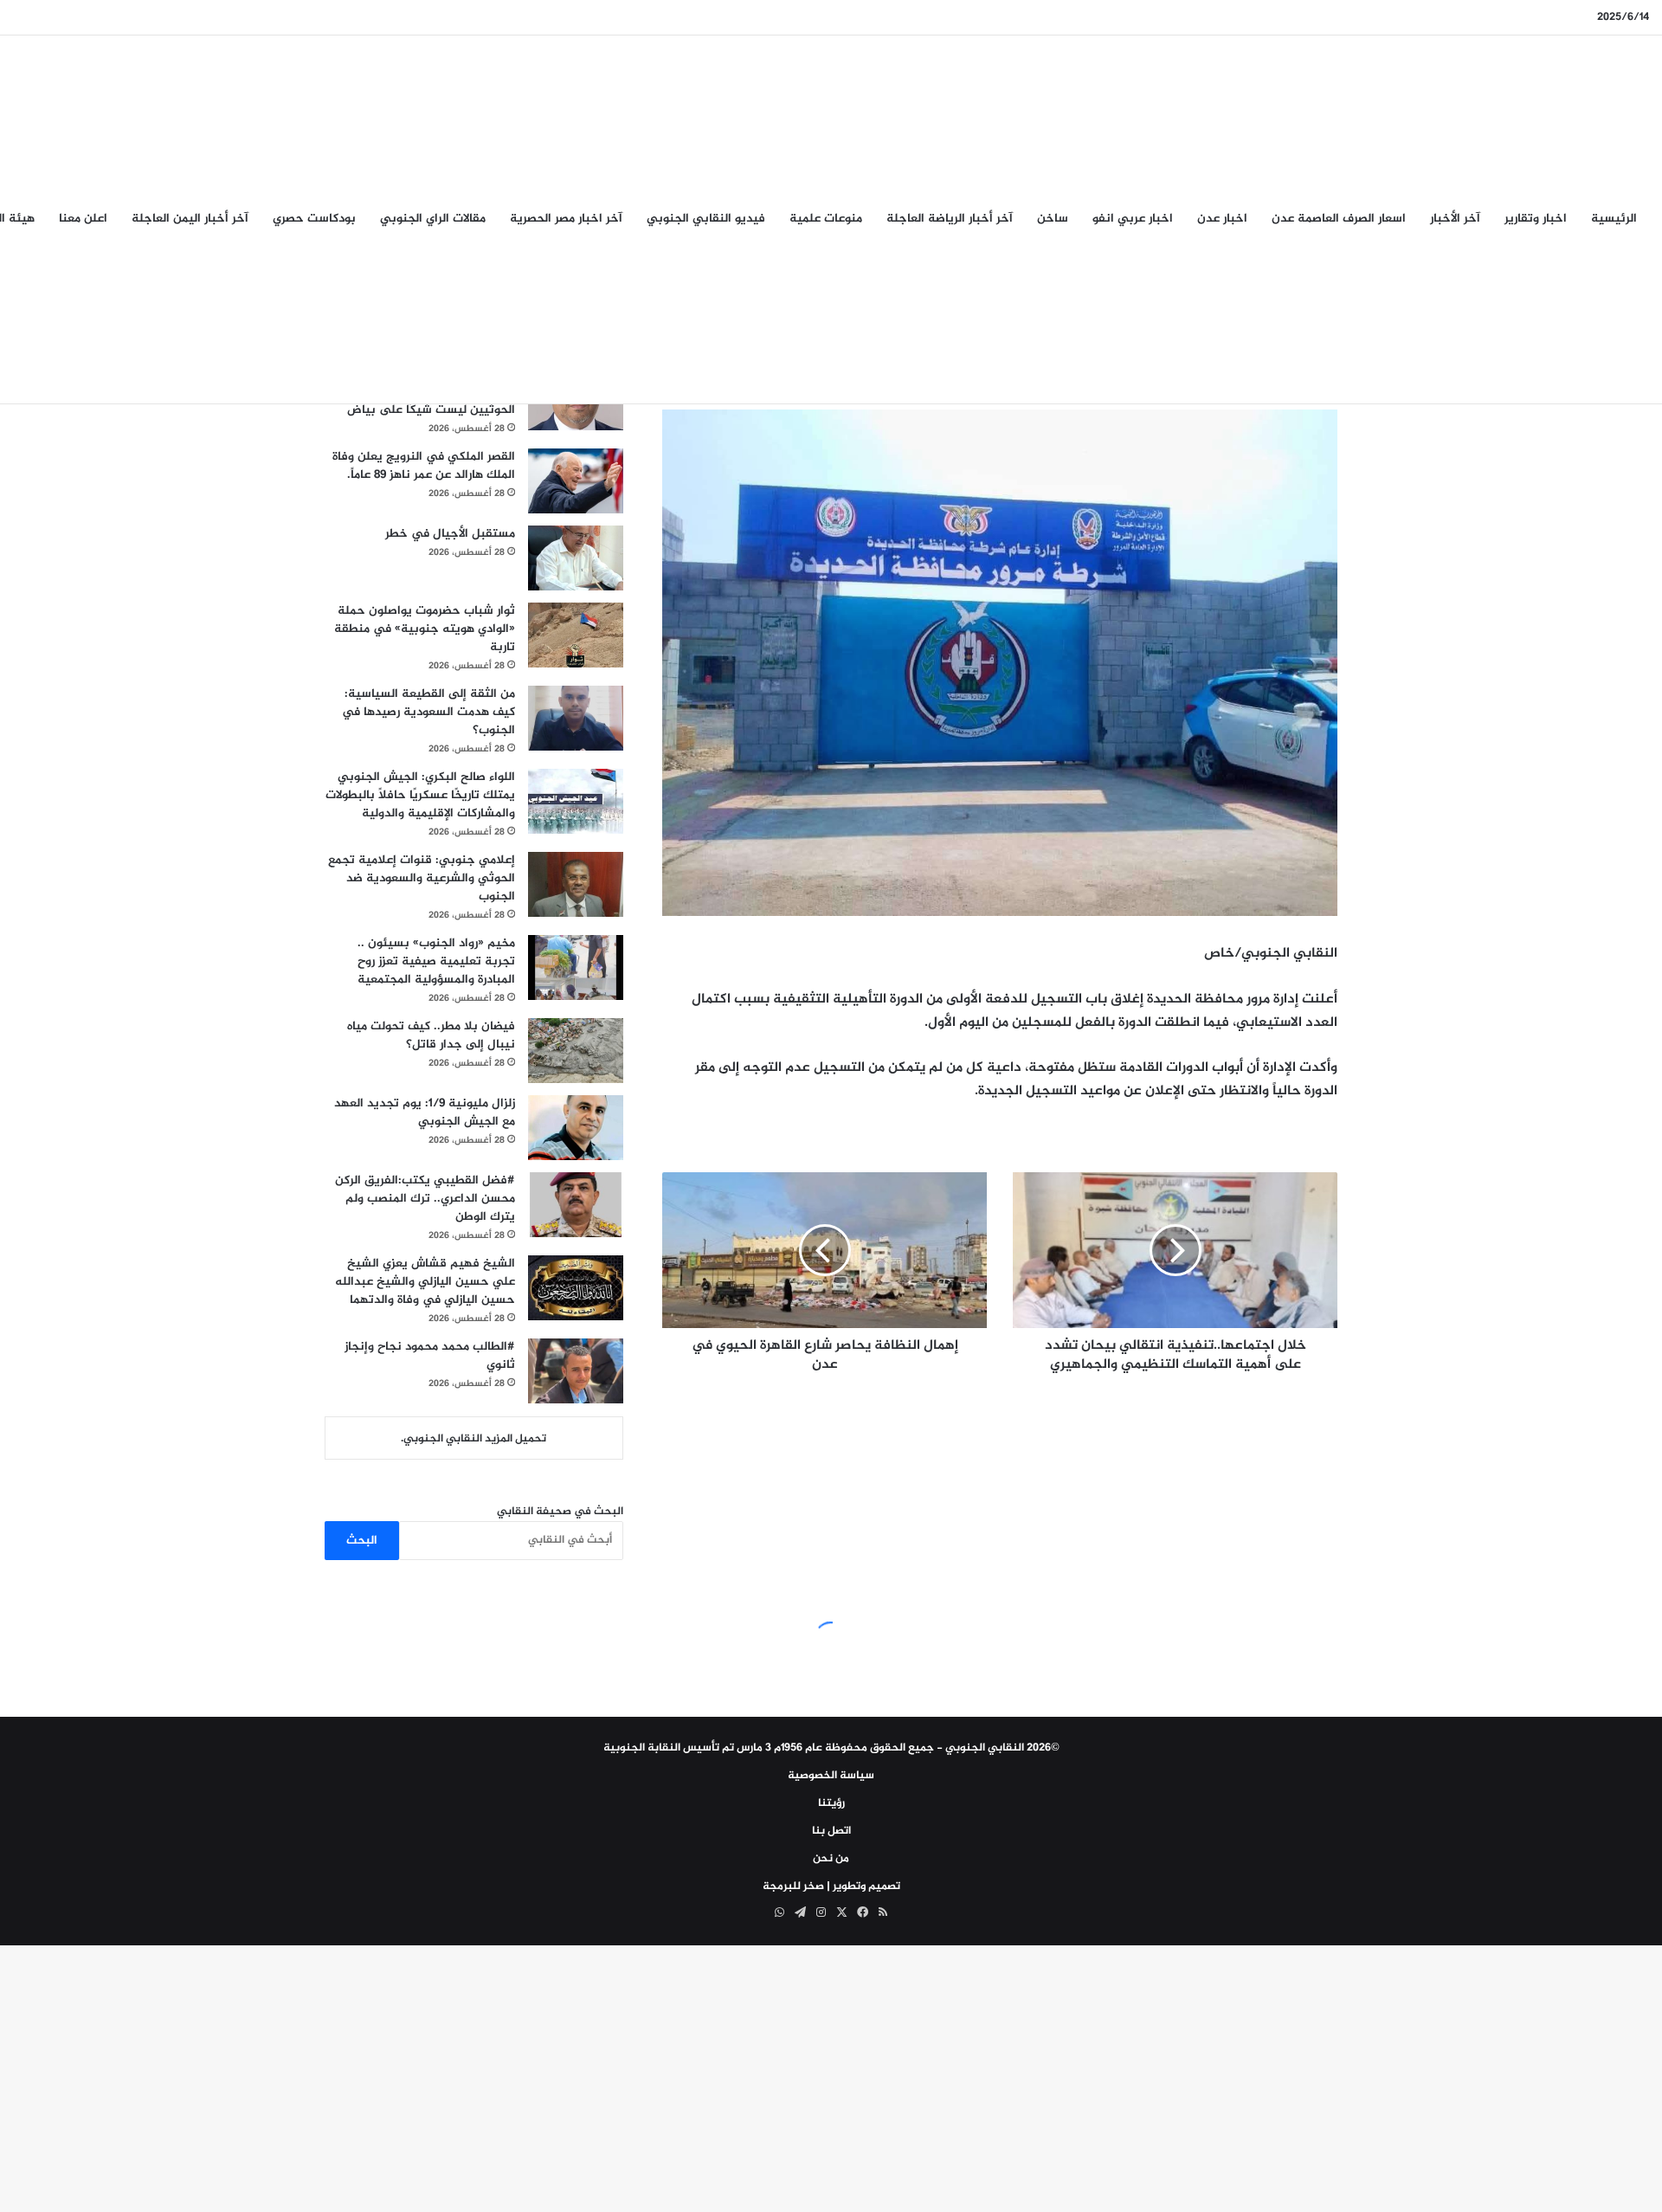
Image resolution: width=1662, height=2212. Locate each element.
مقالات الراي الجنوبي (433, 219)
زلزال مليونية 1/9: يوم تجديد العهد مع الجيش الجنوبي (425, 1112)
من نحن (831, 1859)
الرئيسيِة (1614, 219)
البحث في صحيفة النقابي (560, 1512)
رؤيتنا (831, 1803)
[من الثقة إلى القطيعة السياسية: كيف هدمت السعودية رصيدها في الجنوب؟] (576, 718)
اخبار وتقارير (1536, 219)
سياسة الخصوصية (831, 1776)
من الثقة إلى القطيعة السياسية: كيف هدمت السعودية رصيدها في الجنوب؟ (428, 712)
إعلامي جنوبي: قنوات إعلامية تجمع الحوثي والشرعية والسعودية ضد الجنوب (422, 878)
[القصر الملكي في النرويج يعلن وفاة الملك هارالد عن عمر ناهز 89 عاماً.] (576, 481)
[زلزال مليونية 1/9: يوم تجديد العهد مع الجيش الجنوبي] (576, 1128)
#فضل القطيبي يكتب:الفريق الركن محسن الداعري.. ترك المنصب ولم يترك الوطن (425, 1199)
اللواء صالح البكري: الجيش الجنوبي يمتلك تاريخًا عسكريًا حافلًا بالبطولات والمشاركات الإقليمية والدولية (420, 795)
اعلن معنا (83, 219)
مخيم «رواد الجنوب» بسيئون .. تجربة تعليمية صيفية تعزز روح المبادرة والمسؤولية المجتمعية (436, 961)
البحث (362, 1541)
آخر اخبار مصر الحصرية (566, 219)
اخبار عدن (1222, 219)
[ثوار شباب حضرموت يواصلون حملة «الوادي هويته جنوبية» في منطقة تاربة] (576, 635)
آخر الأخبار (1455, 219)
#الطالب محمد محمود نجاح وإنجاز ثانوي (430, 1356)
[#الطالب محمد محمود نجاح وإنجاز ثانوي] (576, 1371)
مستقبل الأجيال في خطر (450, 534)
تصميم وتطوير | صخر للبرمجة (831, 1886)
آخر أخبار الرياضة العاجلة (950, 219)
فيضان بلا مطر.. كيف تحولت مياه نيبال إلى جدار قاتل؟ (431, 1035)
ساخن (1053, 219)
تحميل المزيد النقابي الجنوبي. (473, 1439)
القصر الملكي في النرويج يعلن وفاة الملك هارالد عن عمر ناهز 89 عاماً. (424, 466)
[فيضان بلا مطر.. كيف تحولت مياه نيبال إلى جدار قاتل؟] (576, 1051)
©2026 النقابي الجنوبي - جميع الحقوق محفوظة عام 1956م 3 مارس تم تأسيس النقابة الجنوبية (831, 1748)
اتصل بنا (831, 1831)
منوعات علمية (826, 219)
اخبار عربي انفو (1133, 219)
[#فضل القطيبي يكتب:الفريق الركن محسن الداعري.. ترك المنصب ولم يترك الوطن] (576, 1205)
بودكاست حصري (314, 219)
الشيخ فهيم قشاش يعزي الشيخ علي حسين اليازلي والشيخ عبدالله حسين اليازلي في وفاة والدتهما (425, 1282)
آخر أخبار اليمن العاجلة (190, 219)
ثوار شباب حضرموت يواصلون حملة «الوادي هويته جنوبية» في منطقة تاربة (425, 629)
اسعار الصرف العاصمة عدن (1339, 219)
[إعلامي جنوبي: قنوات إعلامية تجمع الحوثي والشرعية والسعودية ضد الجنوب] (576, 884)
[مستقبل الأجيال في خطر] (576, 558)
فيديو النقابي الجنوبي (706, 219)
